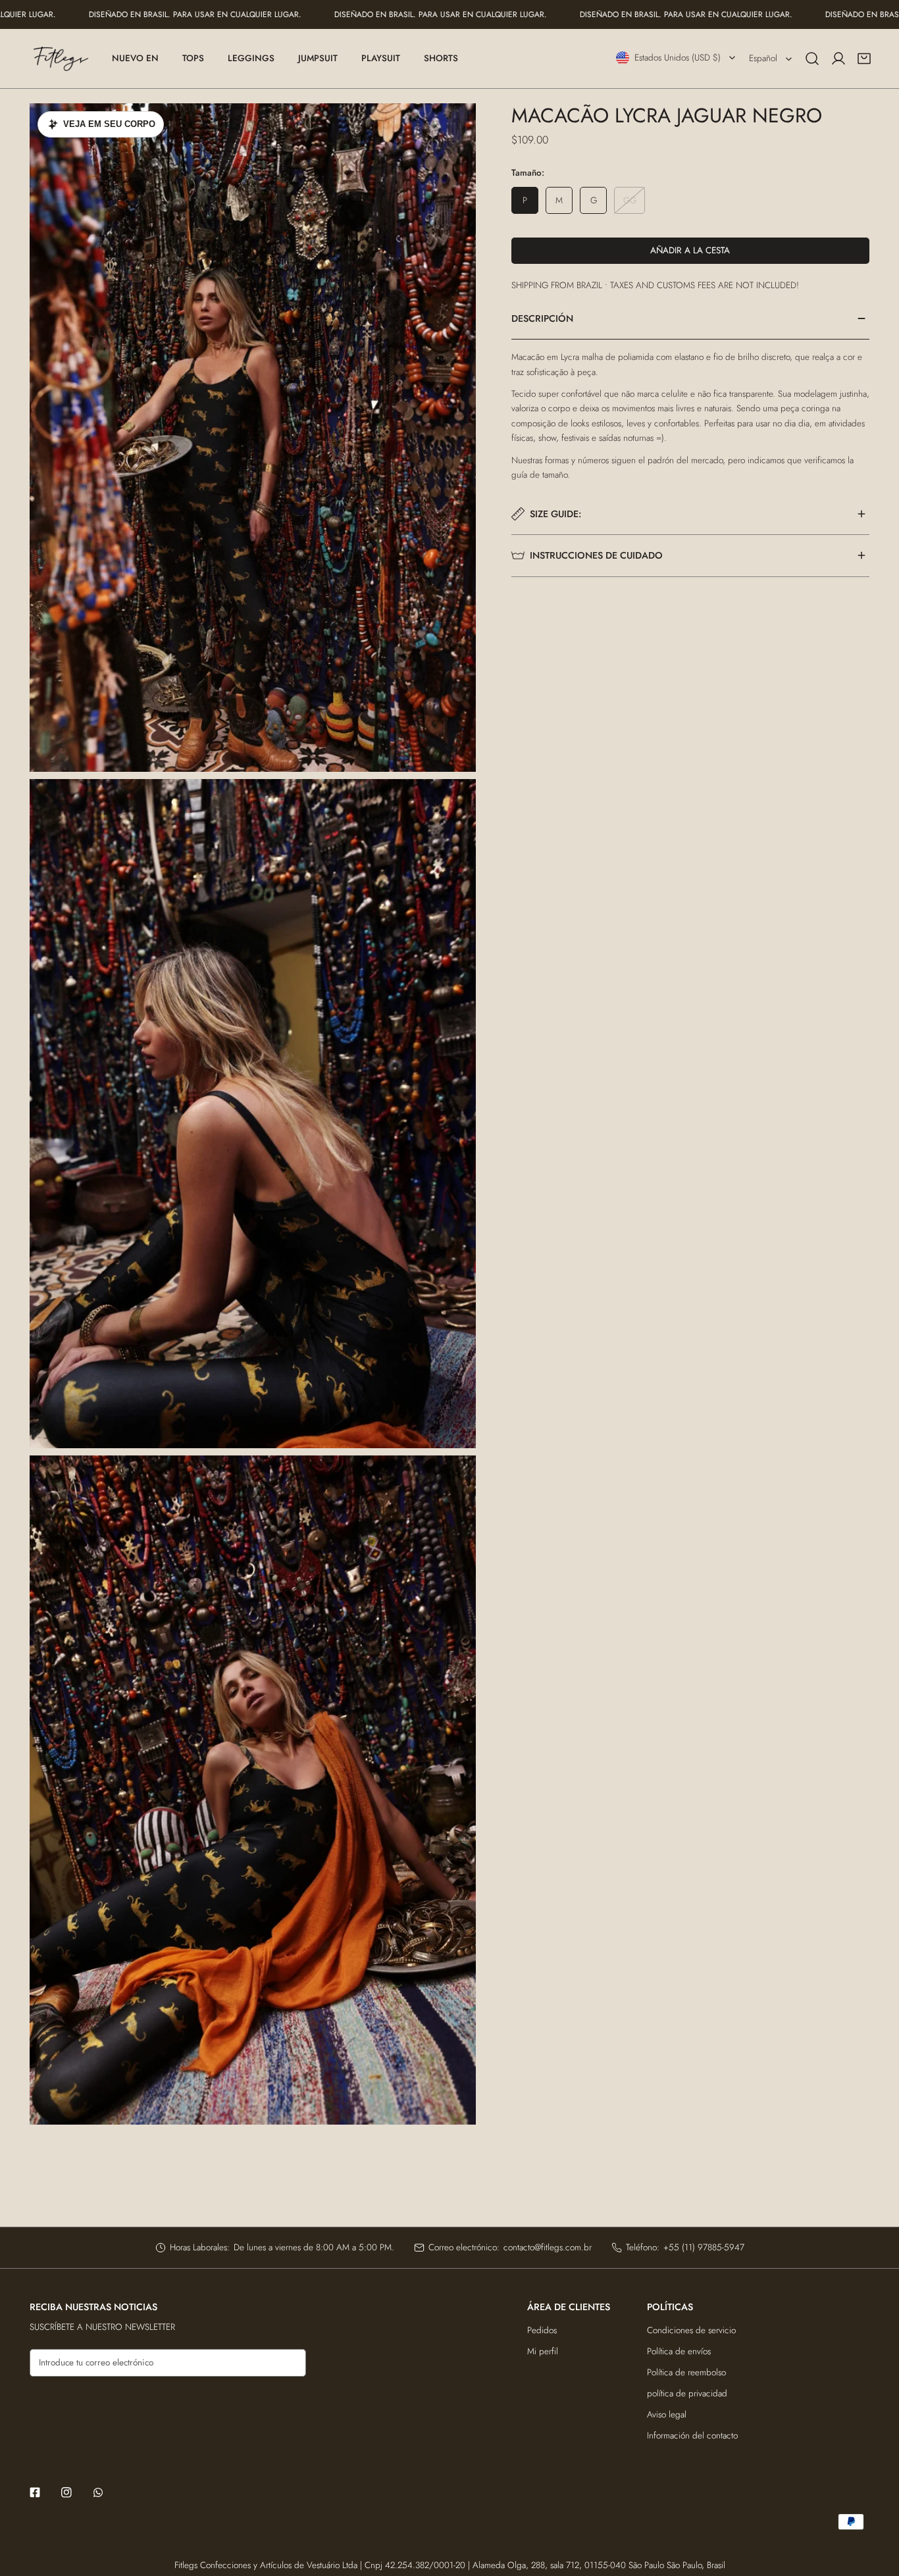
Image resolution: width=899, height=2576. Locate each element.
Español (763, 58)
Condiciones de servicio (691, 2330)
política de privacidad (687, 2393)
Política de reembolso (686, 2372)
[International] (61, 59)
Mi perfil (543, 2351)
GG (630, 200)
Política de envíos (679, 2351)
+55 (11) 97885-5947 (704, 2247)
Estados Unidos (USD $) (678, 58)
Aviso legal (667, 2414)
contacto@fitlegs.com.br (548, 2247)
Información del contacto (692, 2436)
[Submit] (290, 2362)
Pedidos (542, 2330)
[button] (864, 59)
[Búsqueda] (812, 59)
